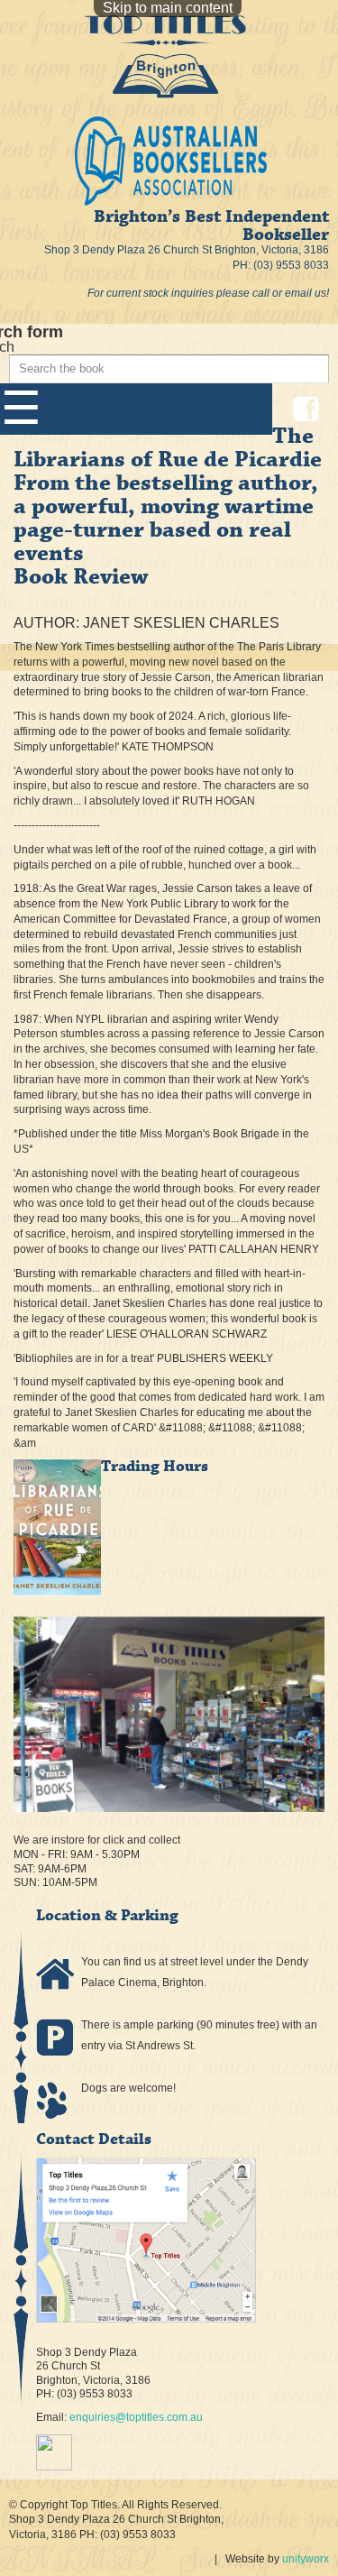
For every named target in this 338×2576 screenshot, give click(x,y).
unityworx (306, 2559)
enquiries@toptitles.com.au (136, 2417)
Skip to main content (168, 8)
